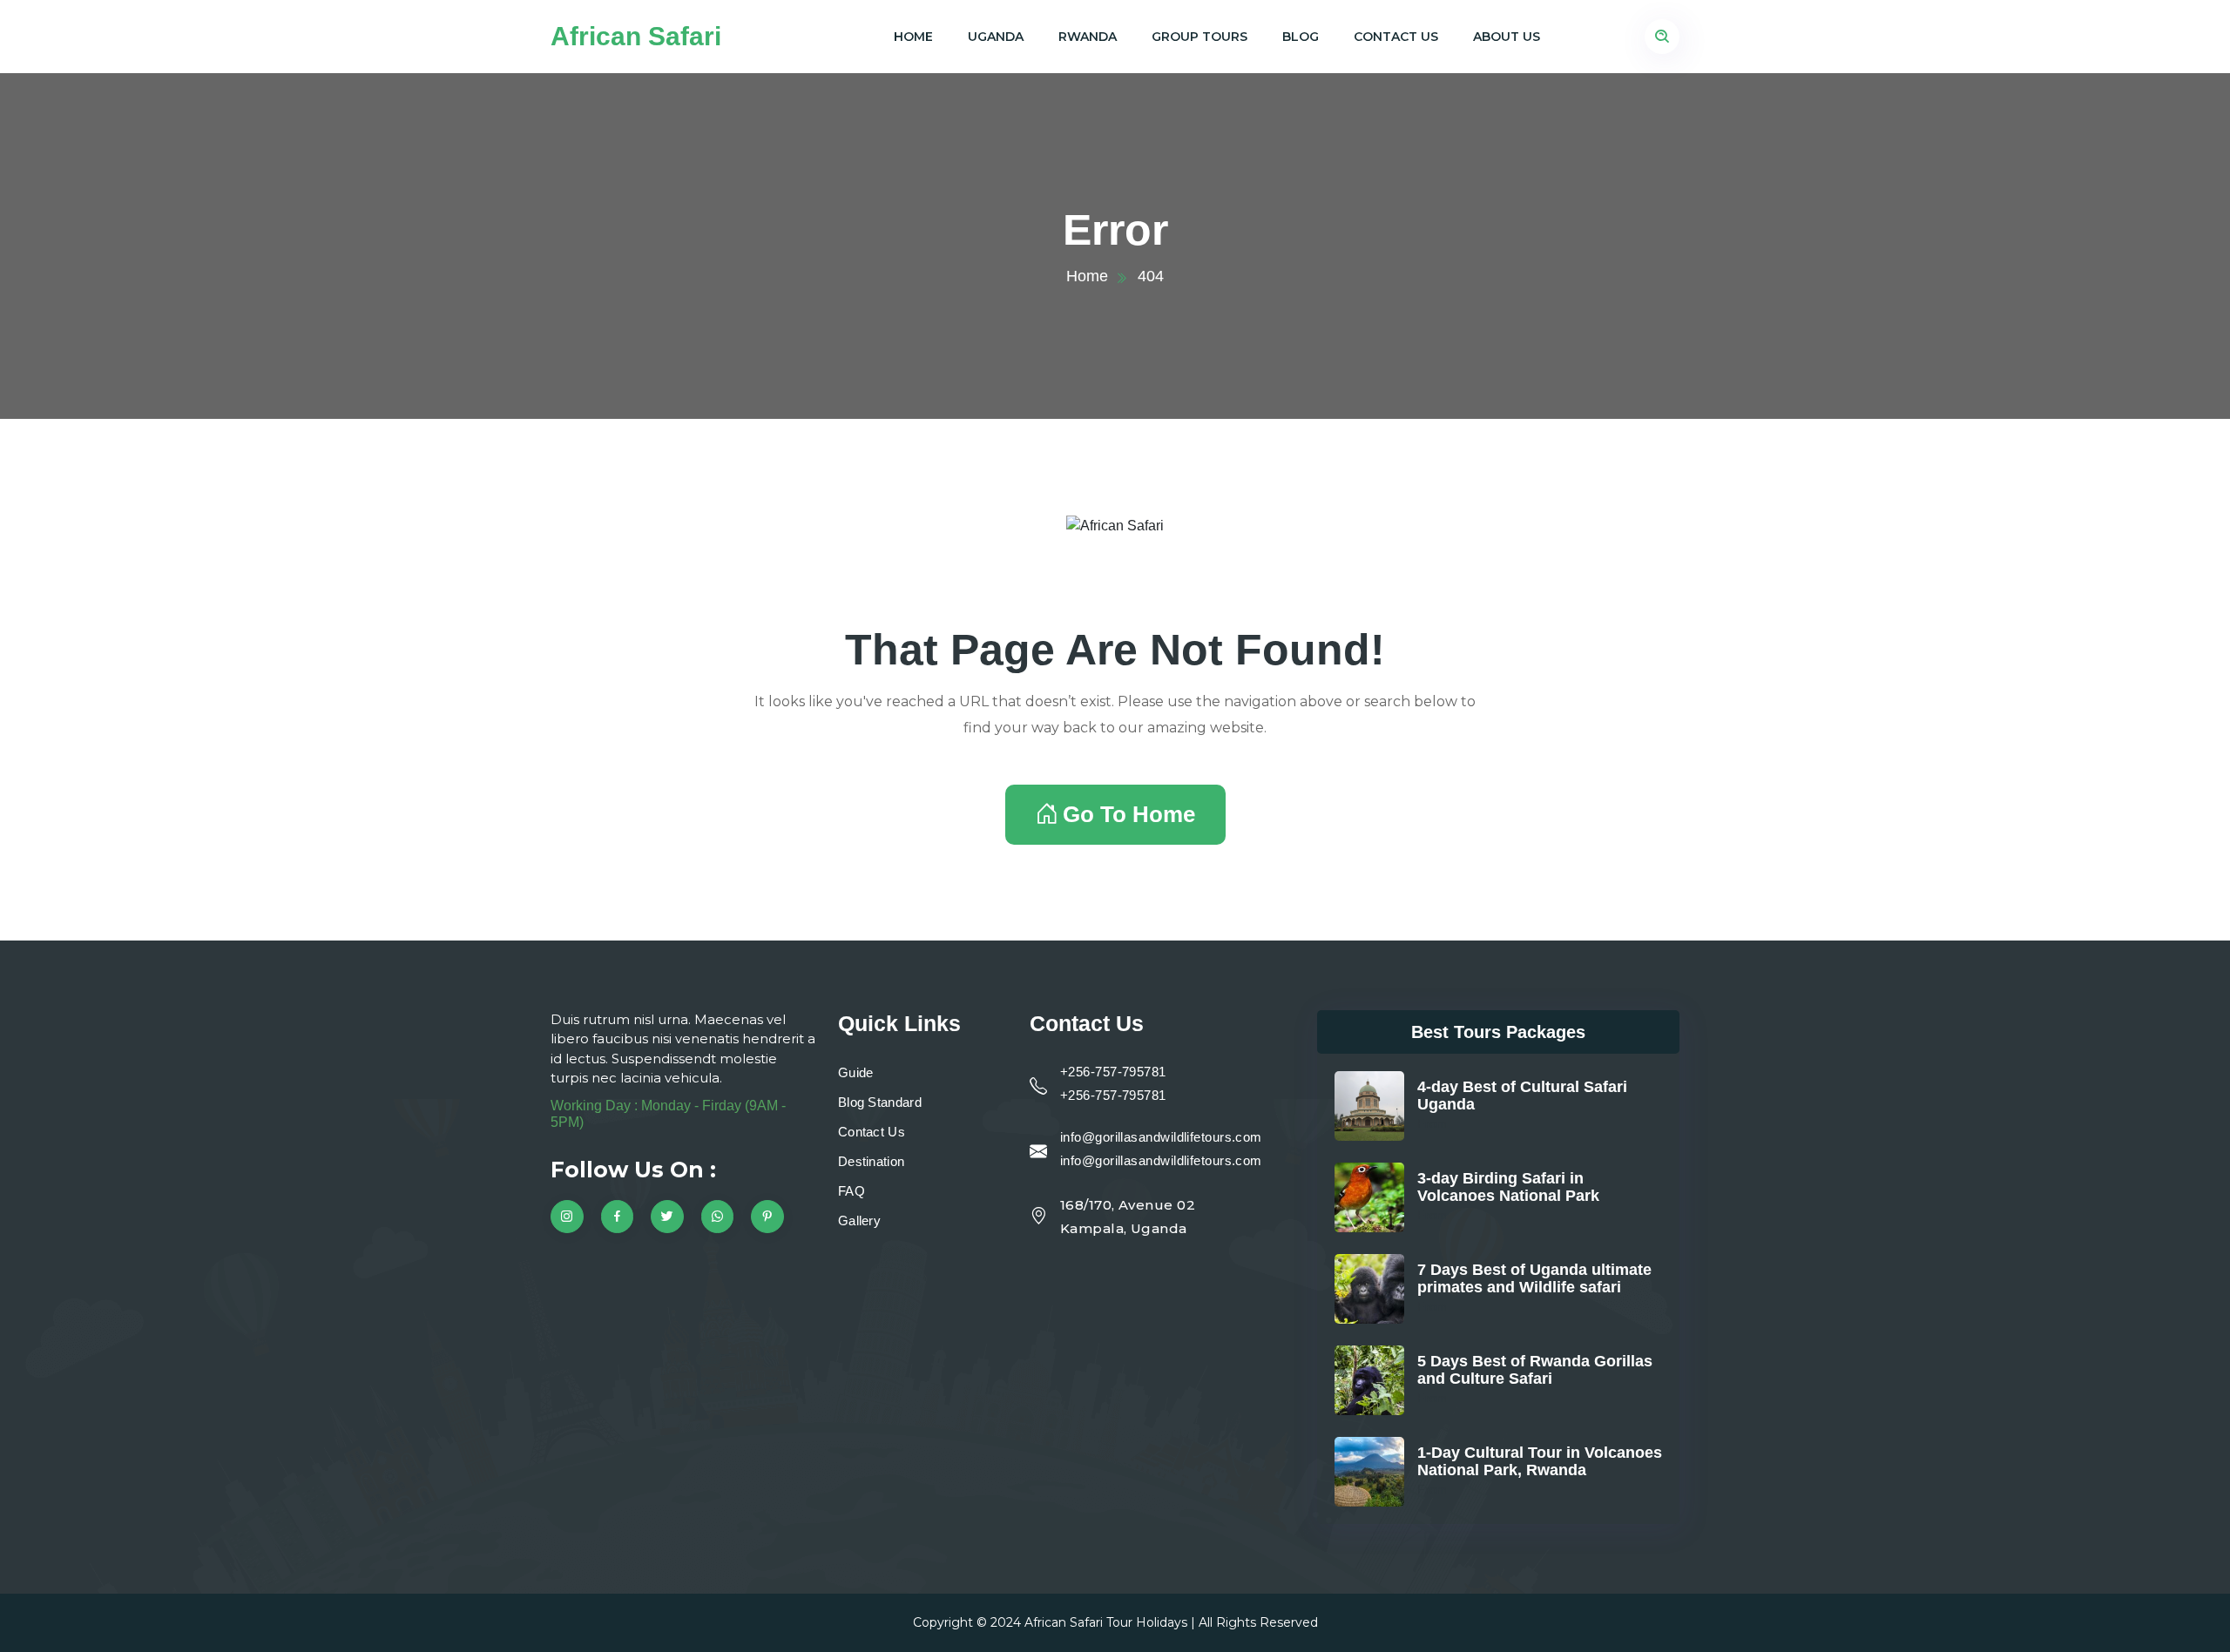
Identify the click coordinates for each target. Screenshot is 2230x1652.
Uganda (996, 37)
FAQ (851, 1191)
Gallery (859, 1220)
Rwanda (1088, 37)
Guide (856, 1072)
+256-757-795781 (1113, 1072)
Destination (871, 1161)
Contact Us (1396, 37)
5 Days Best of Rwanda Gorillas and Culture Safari (1535, 1370)
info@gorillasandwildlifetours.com (1161, 1137)
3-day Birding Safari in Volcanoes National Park (1508, 1187)
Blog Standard (880, 1102)
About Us (1507, 37)
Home (913, 37)
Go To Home (1129, 814)
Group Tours (1199, 37)
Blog (1301, 37)
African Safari (636, 36)
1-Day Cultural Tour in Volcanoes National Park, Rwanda (1540, 1461)
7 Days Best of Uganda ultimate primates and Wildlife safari (1534, 1278)
